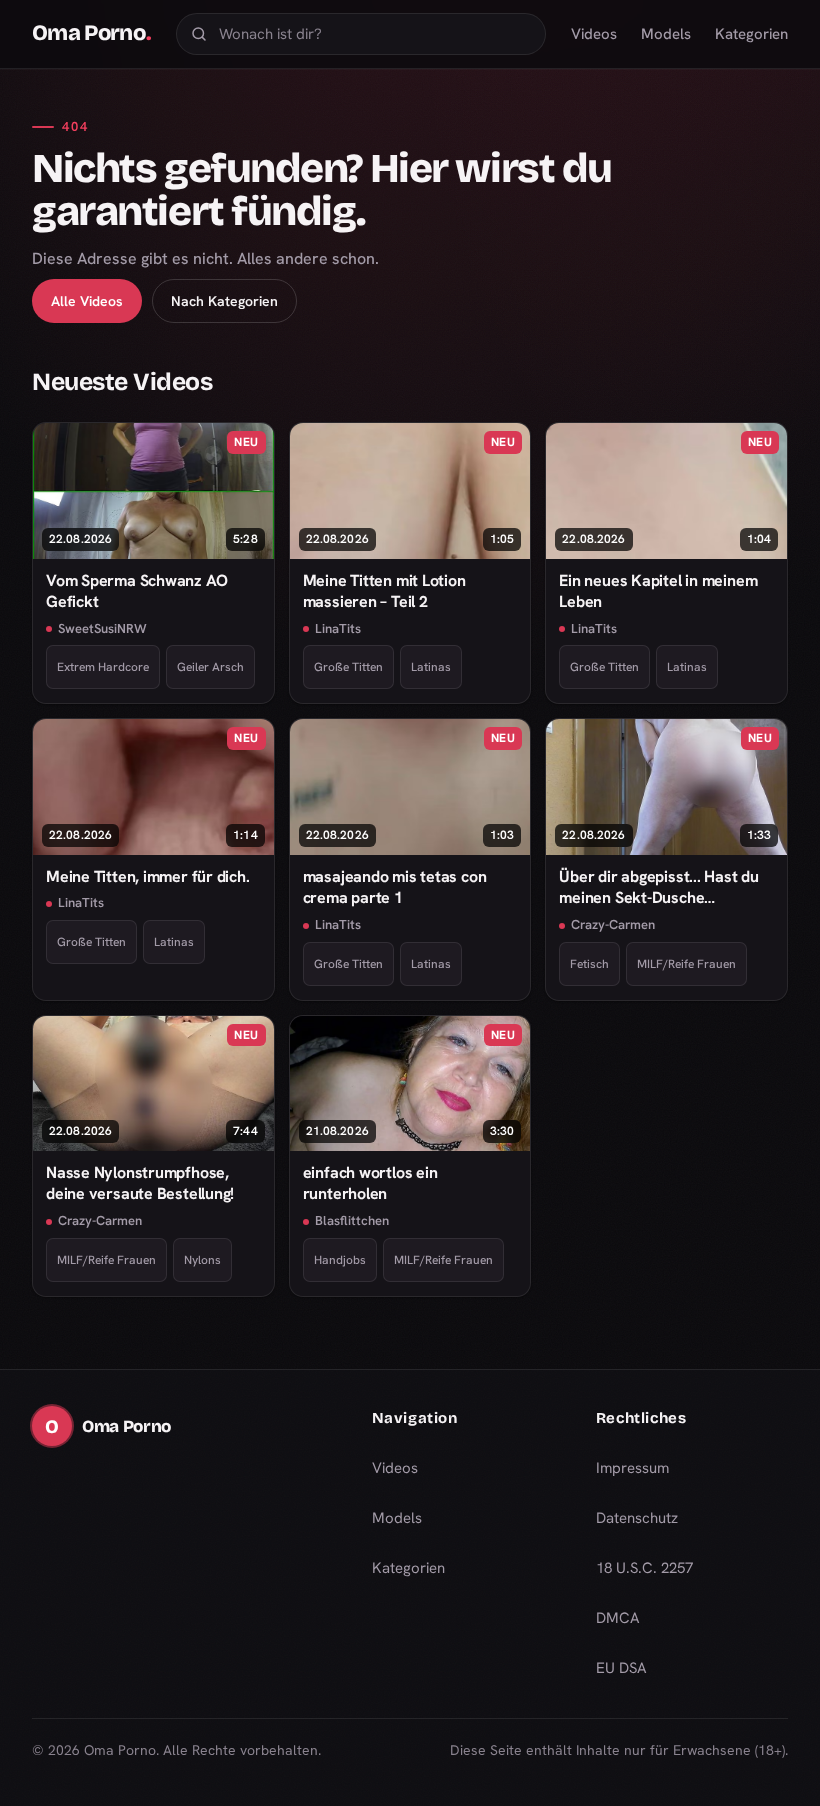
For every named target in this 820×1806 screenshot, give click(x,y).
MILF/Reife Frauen (686, 964)
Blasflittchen (352, 1220)
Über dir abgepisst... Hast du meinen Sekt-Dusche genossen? (659, 887)
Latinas (431, 667)
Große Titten (348, 667)
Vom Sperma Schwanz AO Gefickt (136, 591)
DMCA (618, 1618)
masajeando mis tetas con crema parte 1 (395, 887)
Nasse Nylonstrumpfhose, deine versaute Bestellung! (140, 1183)
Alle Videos (87, 301)
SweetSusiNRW (102, 628)
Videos (594, 34)
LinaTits (338, 628)
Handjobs (340, 1260)
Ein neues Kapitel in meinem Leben (658, 591)
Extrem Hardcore (103, 667)
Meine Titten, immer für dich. (148, 876)
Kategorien (751, 34)
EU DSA (621, 1668)
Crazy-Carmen (613, 924)
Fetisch (589, 964)
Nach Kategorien (224, 301)
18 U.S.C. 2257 (644, 1568)
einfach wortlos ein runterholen (370, 1183)
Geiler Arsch (210, 667)
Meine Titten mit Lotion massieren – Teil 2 (384, 591)
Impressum (632, 1468)
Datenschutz (637, 1518)
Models (666, 34)
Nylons (202, 1260)
